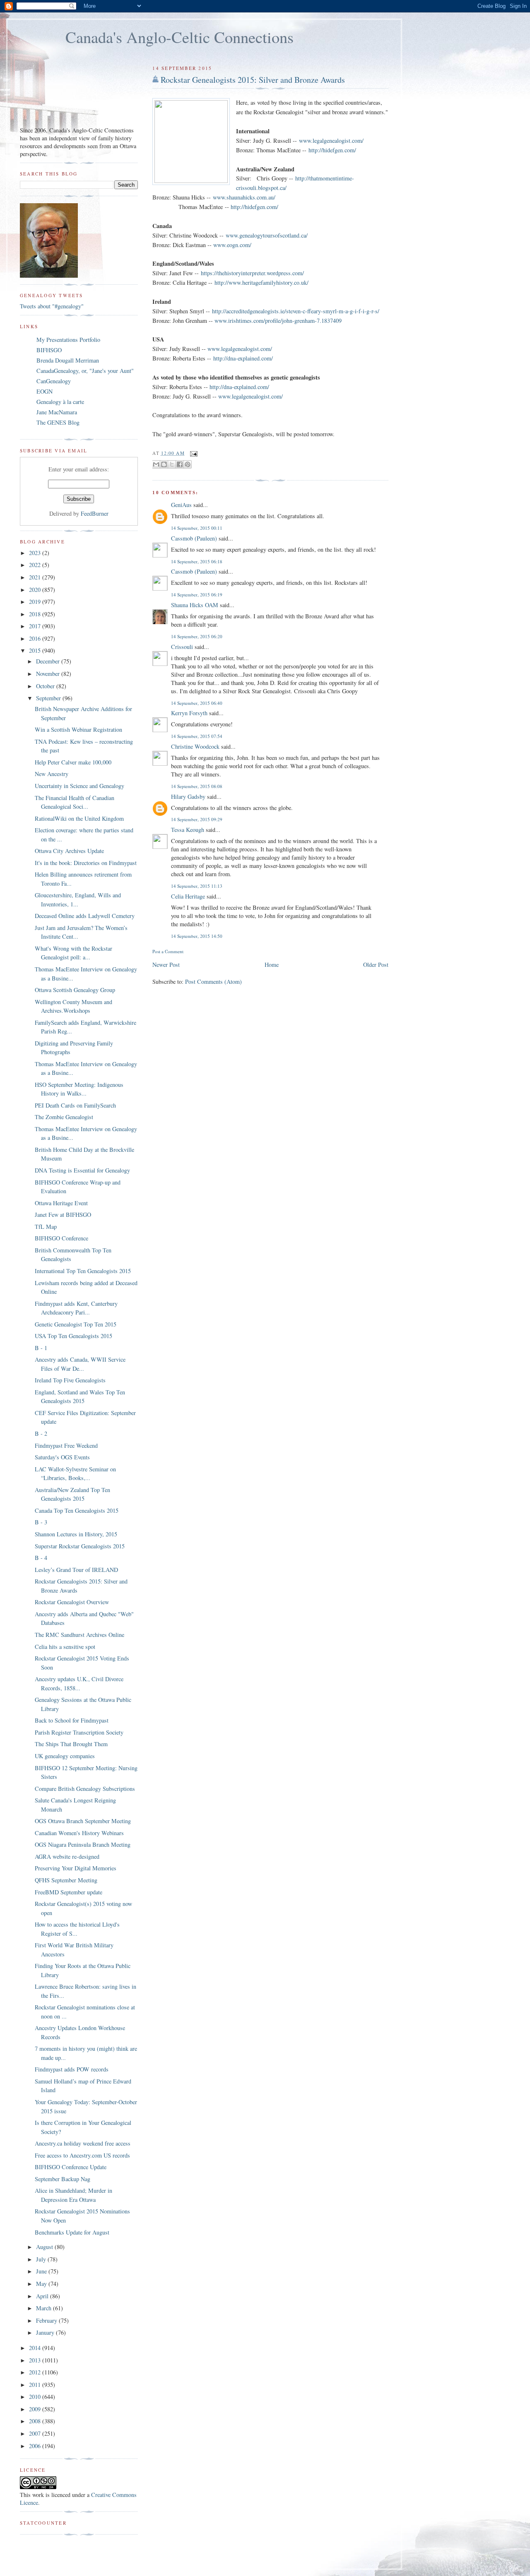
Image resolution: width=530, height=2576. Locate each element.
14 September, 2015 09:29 (197, 819)
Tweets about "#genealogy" (52, 306)
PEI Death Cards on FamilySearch (75, 1105)
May (42, 2284)
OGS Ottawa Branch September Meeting (83, 1821)
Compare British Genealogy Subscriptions (85, 1789)
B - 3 (41, 1522)
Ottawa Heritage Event (61, 1203)
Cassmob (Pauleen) (194, 538)
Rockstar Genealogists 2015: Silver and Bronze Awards (253, 80)
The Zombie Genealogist (64, 1117)
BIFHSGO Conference (61, 1238)
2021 (36, 577)
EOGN (45, 391)
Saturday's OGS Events (62, 1457)
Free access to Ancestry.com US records (82, 2155)
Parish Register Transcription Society (79, 1732)
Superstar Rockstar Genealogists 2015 (80, 1546)
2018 (36, 614)
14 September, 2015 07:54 (197, 736)
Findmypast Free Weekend (66, 1445)
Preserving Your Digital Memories (76, 1868)
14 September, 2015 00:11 (197, 528)
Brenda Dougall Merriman (68, 360)
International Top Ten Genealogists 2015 (83, 1271)
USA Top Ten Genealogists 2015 (73, 1336)
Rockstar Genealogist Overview (72, 1602)
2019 (36, 602)
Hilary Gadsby (188, 797)
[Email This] (156, 464)
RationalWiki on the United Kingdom (79, 818)
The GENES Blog (58, 422)
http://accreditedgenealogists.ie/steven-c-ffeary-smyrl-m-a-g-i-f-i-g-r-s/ (296, 311)
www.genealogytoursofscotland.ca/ (267, 235)
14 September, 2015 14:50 (197, 936)
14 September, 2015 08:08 (197, 786)
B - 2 (41, 1433)
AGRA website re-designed (67, 1856)
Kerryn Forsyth (189, 713)
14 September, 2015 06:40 (197, 703)
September (49, 698)
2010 (36, 2397)
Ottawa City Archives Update (69, 851)
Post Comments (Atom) (213, 982)
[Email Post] (193, 453)
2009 (36, 2409)
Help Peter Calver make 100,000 (73, 762)
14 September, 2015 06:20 (197, 636)
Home (272, 965)
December (49, 661)
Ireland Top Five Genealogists (70, 1380)
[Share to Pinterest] (188, 464)
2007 (36, 2433)
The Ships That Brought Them (71, 1744)
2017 (36, 626)
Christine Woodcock (195, 746)
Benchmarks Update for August (72, 2232)
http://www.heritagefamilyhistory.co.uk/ (261, 282)
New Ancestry (52, 774)
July (42, 2259)
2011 (36, 2385)
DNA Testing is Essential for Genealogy (82, 1170)
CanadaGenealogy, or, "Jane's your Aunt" (85, 371)
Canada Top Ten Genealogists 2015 (77, 1510)
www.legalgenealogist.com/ (331, 141)
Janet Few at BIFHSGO (63, 1215)
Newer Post (166, 965)
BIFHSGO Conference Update (71, 2167)
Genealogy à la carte (60, 402)
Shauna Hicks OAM (195, 605)
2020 (36, 590)
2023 (36, 553)
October (46, 686)
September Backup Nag (63, 2179)
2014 (36, 2348)
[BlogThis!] (164, 464)
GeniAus (181, 505)
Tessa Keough (188, 830)
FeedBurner (95, 513)
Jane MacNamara (57, 412)
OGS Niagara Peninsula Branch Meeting (83, 1844)
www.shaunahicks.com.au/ (244, 197)
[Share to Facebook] (180, 464)
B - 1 (41, 1348)
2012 (36, 2372)
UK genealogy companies (65, 1756)
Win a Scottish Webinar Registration (78, 729)
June (42, 2271)
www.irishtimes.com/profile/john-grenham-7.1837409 (278, 321)
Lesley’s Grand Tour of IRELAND (76, 1570)
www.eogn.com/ (232, 245)
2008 (36, 2421)
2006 (36, 2446)
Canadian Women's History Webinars (79, 1833)
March (45, 2308)
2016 (36, 638)
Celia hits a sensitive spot (65, 1647)
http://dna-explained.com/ (243, 358)
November (49, 674)
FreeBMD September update (69, 1892)
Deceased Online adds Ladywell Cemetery (85, 916)
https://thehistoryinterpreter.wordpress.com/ (252, 273)
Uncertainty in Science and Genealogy (79, 786)
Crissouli (182, 647)
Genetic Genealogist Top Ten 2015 (76, 1324)
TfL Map (46, 1227)
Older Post (376, 965)
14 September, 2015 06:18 (197, 561)
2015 (36, 650)
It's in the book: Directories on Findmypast (86, 863)
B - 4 (41, 1558)
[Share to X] (172, 464)
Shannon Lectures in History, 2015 (76, 1534)
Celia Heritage (188, 896)
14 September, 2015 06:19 (197, 595)
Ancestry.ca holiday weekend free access (83, 2143)
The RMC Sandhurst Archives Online (79, 1635)
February (47, 2320)
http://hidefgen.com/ (332, 150)
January (46, 2332)
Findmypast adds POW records (72, 2069)
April (43, 2296)
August (45, 2247)
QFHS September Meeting (66, 1880)
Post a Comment (168, 951)
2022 (36, 565)
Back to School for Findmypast (72, 1720)
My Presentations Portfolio (68, 340)
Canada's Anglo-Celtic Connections (179, 37)
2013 (36, 2360)
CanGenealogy (54, 381)
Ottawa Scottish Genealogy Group (75, 990)
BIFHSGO (49, 350)
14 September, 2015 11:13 (197, 886)
